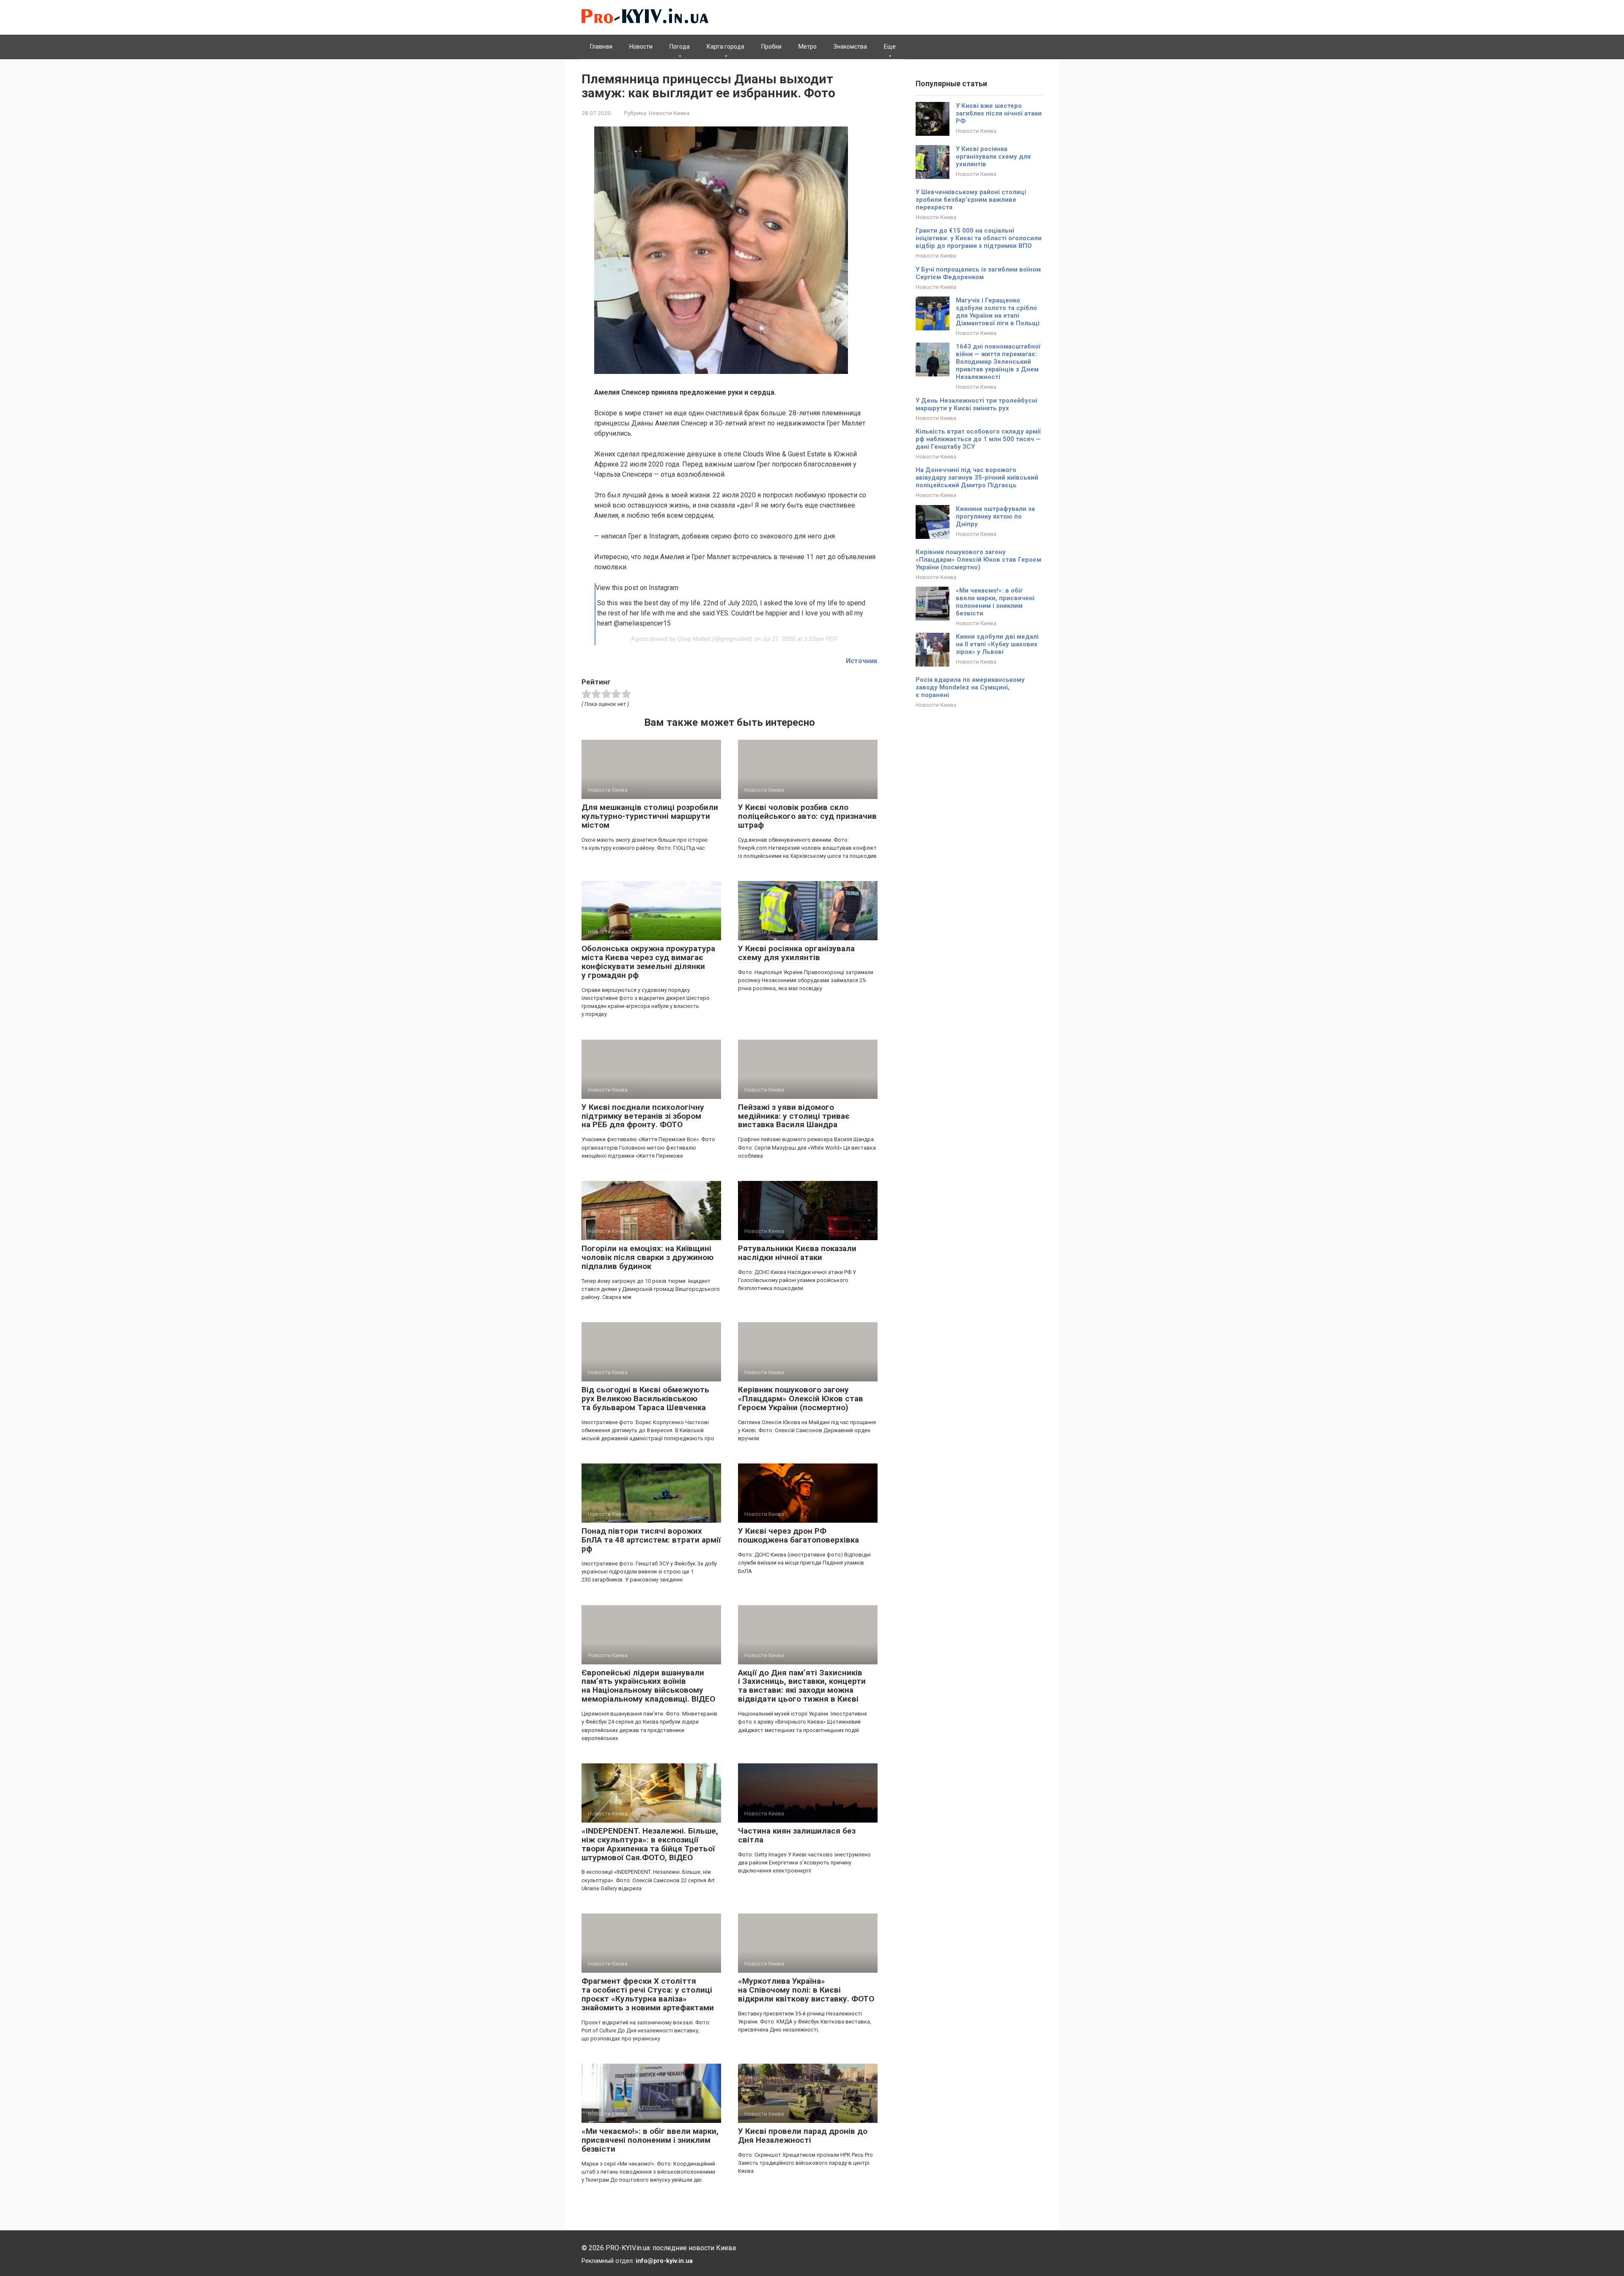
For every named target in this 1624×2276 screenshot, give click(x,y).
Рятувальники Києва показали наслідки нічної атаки (797, 1253)
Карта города (726, 47)
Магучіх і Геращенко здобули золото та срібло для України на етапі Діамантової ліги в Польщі (998, 312)
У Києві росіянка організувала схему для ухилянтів (796, 953)
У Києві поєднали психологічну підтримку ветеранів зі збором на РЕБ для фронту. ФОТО (643, 1116)
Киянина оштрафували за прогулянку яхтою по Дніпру (995, 516)
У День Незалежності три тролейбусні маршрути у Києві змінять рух (977, 404)
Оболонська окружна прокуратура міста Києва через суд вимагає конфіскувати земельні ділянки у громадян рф (648, 962)
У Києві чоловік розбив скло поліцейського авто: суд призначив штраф (807, 816)
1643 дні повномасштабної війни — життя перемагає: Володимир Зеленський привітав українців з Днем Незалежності (998, 362)
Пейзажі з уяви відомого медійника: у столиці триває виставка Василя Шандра (794, 1116)
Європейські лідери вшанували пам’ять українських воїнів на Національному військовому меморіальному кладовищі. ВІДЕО (648, 1686)
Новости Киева (669, 113)
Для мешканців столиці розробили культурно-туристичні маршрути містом (650, 816)
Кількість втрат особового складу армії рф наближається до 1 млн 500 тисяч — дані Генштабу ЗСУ (978, 439)
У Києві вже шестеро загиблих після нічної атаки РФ (999, 113)
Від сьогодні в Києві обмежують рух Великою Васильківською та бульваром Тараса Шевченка (645, 1399)
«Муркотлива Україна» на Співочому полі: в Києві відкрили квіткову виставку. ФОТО (806, 1990)
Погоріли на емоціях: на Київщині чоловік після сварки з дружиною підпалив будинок (647, 1257)
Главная (601, 47)
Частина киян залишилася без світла (797, 1835)
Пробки (771, 47)
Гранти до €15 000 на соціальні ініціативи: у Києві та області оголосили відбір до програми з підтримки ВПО (979, 238)
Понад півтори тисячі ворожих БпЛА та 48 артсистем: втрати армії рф (651, 1540)
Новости (641, 47)
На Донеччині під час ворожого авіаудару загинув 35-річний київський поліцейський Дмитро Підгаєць (977, 478)
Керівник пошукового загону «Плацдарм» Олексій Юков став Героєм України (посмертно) (801, 1399)
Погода (680, 47)
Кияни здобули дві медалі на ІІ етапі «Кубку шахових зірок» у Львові (997, 644)
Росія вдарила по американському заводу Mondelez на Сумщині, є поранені (970, 687)
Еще (890, 47)
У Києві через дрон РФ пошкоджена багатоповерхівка (798, 1535)
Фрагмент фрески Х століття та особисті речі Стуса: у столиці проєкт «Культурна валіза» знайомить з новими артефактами (648, 1994)
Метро (808, 47)
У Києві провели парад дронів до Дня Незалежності (803, 2136)
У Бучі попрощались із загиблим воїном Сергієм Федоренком (978, 273)
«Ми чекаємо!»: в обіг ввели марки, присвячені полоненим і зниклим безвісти (650, 2140)
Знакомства (850, 47)
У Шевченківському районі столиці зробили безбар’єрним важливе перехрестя (971, 200)
